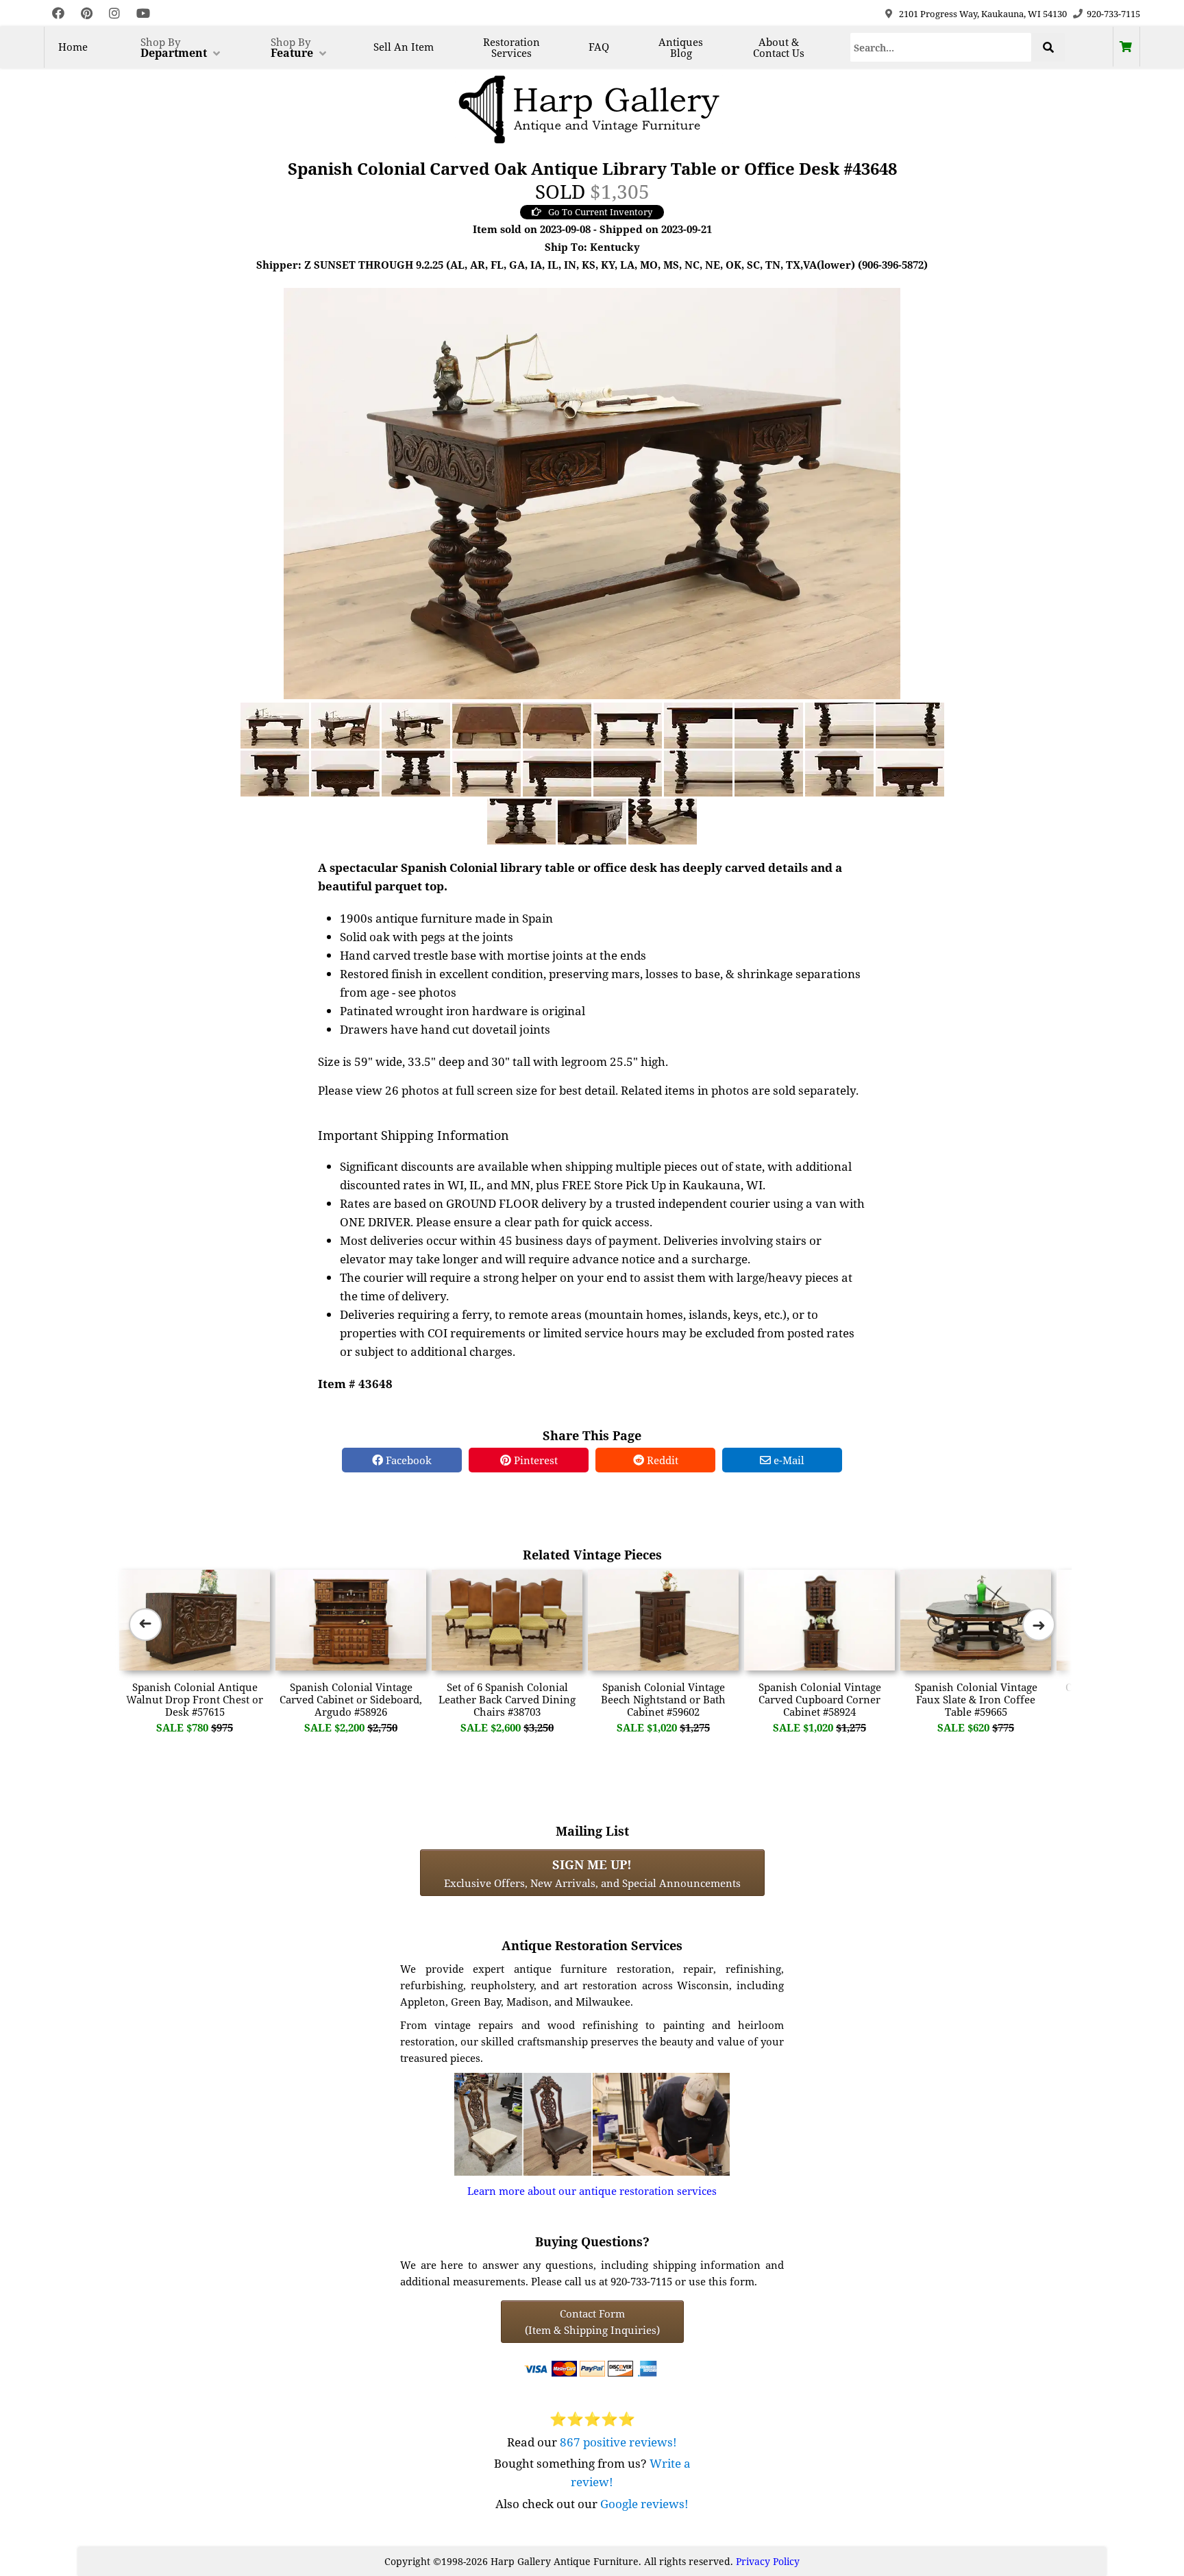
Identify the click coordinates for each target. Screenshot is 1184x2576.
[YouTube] (143, 13)
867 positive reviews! (618, 2442)
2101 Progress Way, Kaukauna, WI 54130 (983, 14)
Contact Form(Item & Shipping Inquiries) (592, 2322)
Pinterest (534, 1460)
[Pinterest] (87, 13)
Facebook (407, 1460)
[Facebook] (58, 13)
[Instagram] (114, 13)
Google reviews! (644, 2504)
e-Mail (788, 1460)
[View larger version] (592, 492)
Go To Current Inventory (600, 212)
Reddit (661, 1460)
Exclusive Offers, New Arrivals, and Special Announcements (592, 1873)
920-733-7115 (1113, 14)
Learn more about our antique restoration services (592, 2191)
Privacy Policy (768, 2561)
